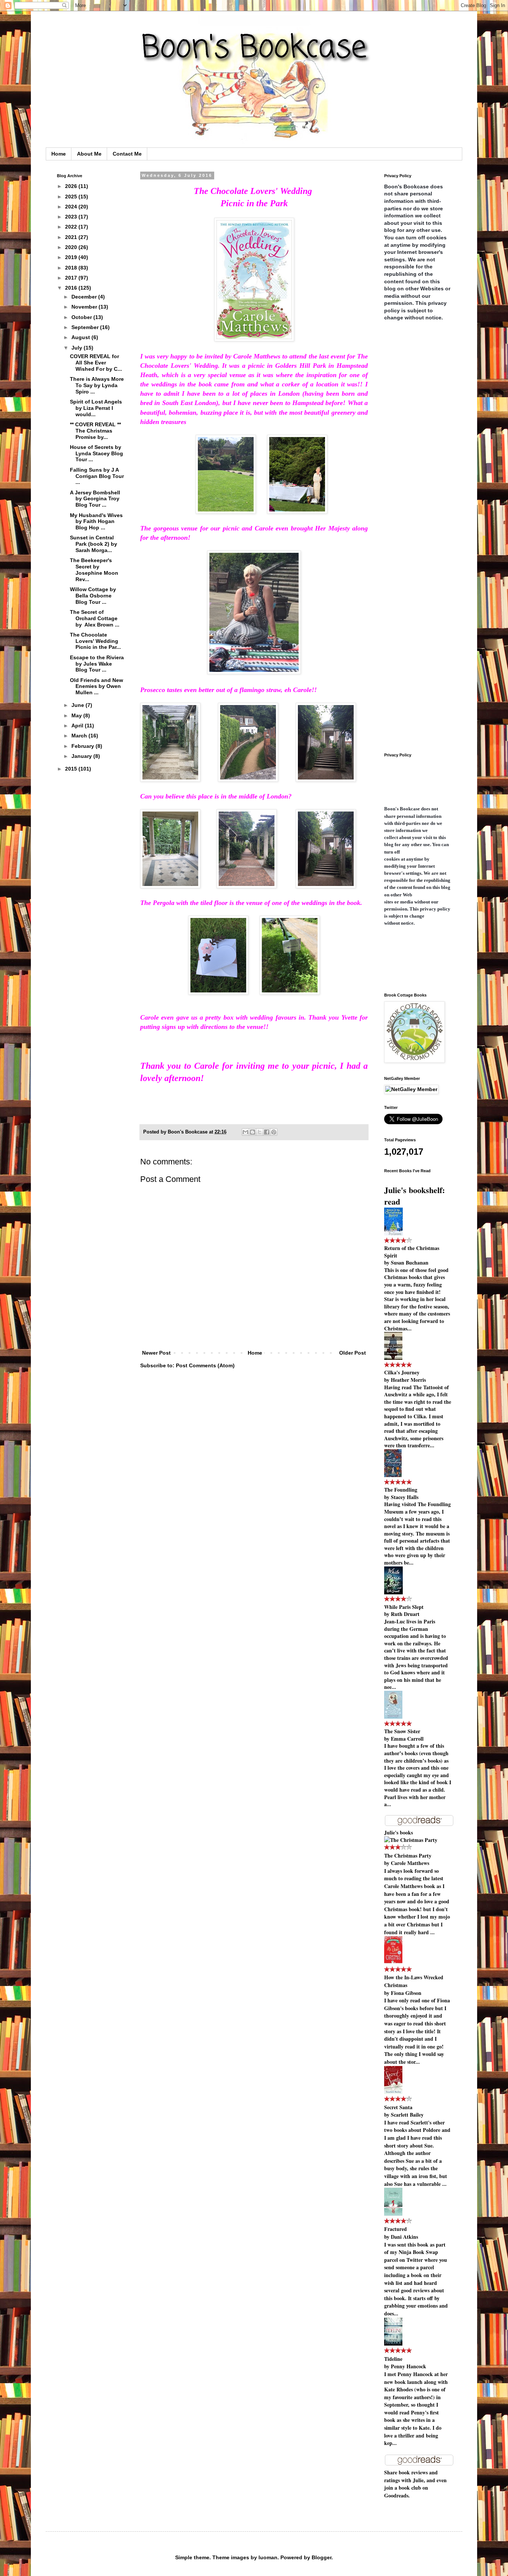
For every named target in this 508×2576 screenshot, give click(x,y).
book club (410, 2488)
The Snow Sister (402, 1731)
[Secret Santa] (393, 2092)
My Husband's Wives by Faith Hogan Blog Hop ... (96, 522)
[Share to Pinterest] (274, 1132)
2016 (72, 288)
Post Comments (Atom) (205, 1365)
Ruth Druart (405, 1614)
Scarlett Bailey (407, 2115)
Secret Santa (398, 2107)
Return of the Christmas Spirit (412, 1252)
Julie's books (398, 1832)
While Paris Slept (404, 1607)
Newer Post (156, 1353)
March (80, 736)
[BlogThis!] (253, 1132)
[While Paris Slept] (393, 1592)
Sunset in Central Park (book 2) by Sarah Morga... (94, 544)
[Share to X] (260, 1132)
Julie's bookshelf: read (414, 1196)
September (86, 327)
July (78, 348)
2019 (72, 257)
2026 (72, 186)
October (82, 317)
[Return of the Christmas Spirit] (393, 1233)
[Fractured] (393, 2214)
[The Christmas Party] (411, 1840)
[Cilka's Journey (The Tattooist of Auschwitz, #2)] (393, 1358)
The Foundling (401, 1490)
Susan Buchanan (410, 1263)
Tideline (393, 2359)
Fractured (396, 2229)
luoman (268, 2557)
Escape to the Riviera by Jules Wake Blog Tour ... (97, 664)
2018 (72, 268)
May (77, 715)
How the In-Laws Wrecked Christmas (414, 1981)
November (85, 307)
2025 (72, 197)
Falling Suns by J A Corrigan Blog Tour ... (97, 476)
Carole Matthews (410, 1863)
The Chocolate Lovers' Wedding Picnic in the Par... (95, 641)
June (78, 705)
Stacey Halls (405, 1497)
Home (59, 154)
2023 (72, 217)
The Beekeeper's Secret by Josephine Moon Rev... (94, 570)
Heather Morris (408, 1380)
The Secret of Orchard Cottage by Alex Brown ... (95, 618)
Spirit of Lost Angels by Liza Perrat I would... (96, 408)
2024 (72, 207)
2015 (72, 769)
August (81, 337)
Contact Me (127, 154)
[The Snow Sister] (393, 1717)
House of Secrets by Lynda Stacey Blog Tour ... (97, 453)
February (83, 746)
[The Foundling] (393, 1475)
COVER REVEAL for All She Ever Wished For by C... (96, 363)
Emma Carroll (407, 1739)
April (78, 726)
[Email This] (245, 1132)
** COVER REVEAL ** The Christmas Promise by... (95, 431)
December (85, 297)
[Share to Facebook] (267, 1132)
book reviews (413, 2472)
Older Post (353, 1353)
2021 (72, 237)
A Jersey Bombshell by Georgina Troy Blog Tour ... (95, 499)
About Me (89, 154)
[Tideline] (393, 2344)
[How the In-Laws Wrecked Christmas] (393, 1962)
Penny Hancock (409, 2366)
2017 (72, 278)
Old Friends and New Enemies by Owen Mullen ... (97, 686)
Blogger (321, 2557)
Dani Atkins (404, 2237)
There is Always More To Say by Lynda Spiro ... (97, 385)
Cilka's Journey (402, 1372)
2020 (72, 247)
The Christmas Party (408, 1856)
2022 (72, 227)
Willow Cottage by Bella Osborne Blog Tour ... (93, 596)
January (82, 756)
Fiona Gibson (406, 1993)
